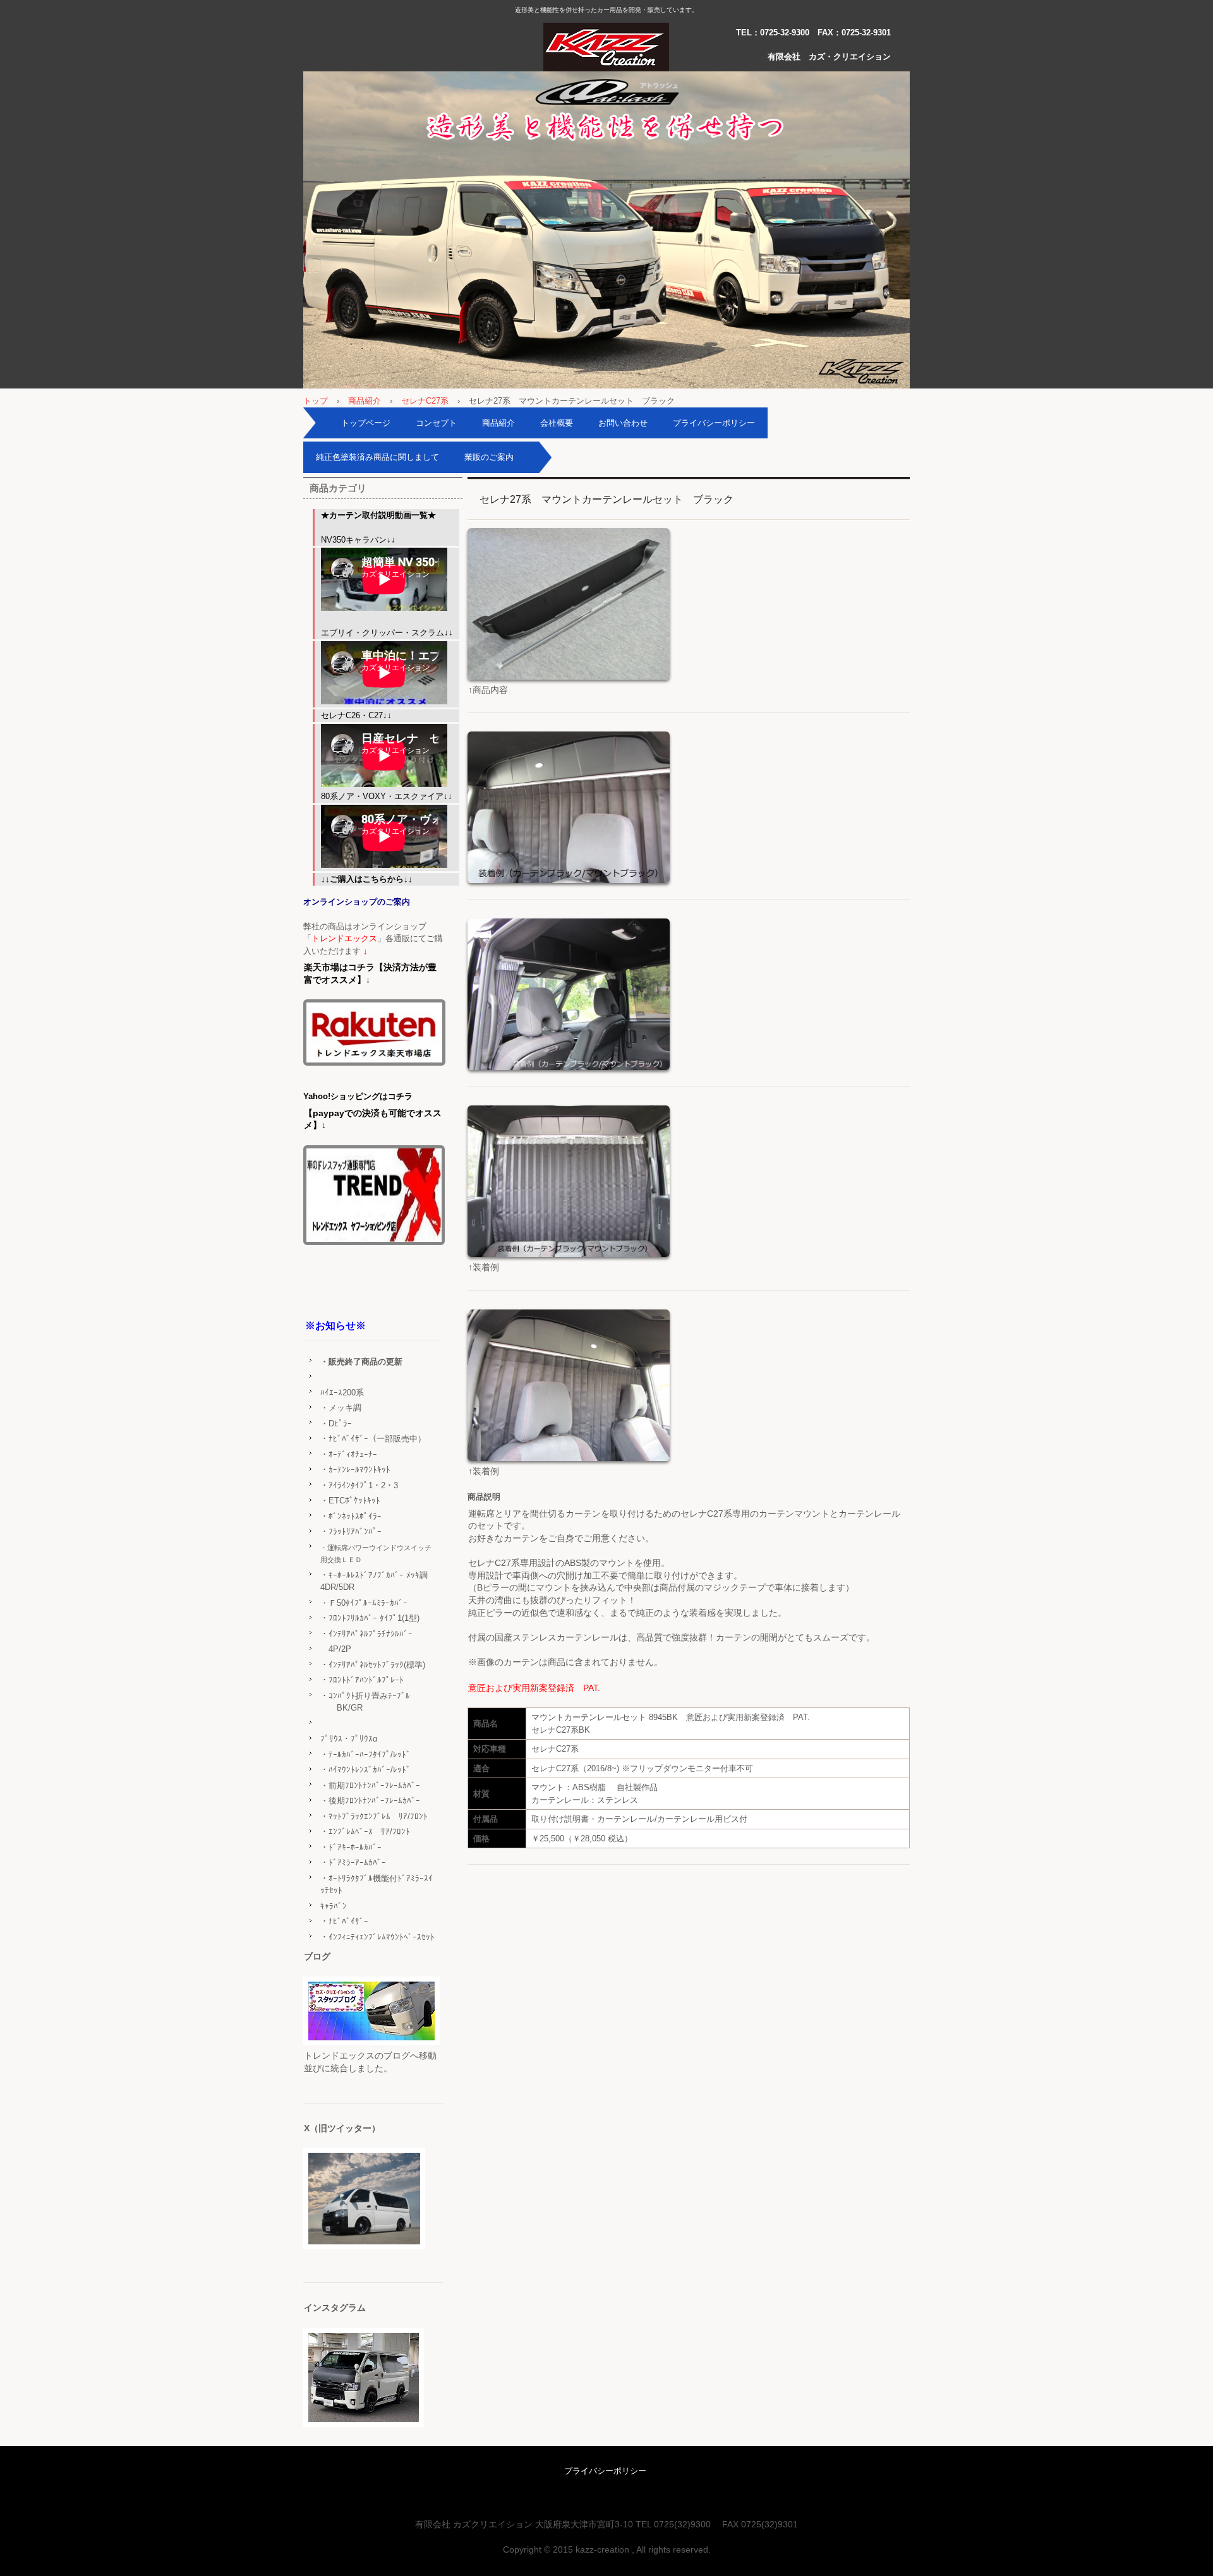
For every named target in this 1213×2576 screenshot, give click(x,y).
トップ (316, 401)
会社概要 (557, 423)
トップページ (366, 423)
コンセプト (436, 423)
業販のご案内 (489, 457)
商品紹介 (365, 401)
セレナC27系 (425, 401)
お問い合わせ (623, 423)
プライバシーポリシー (714, 423)
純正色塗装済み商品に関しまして (377, 457)
